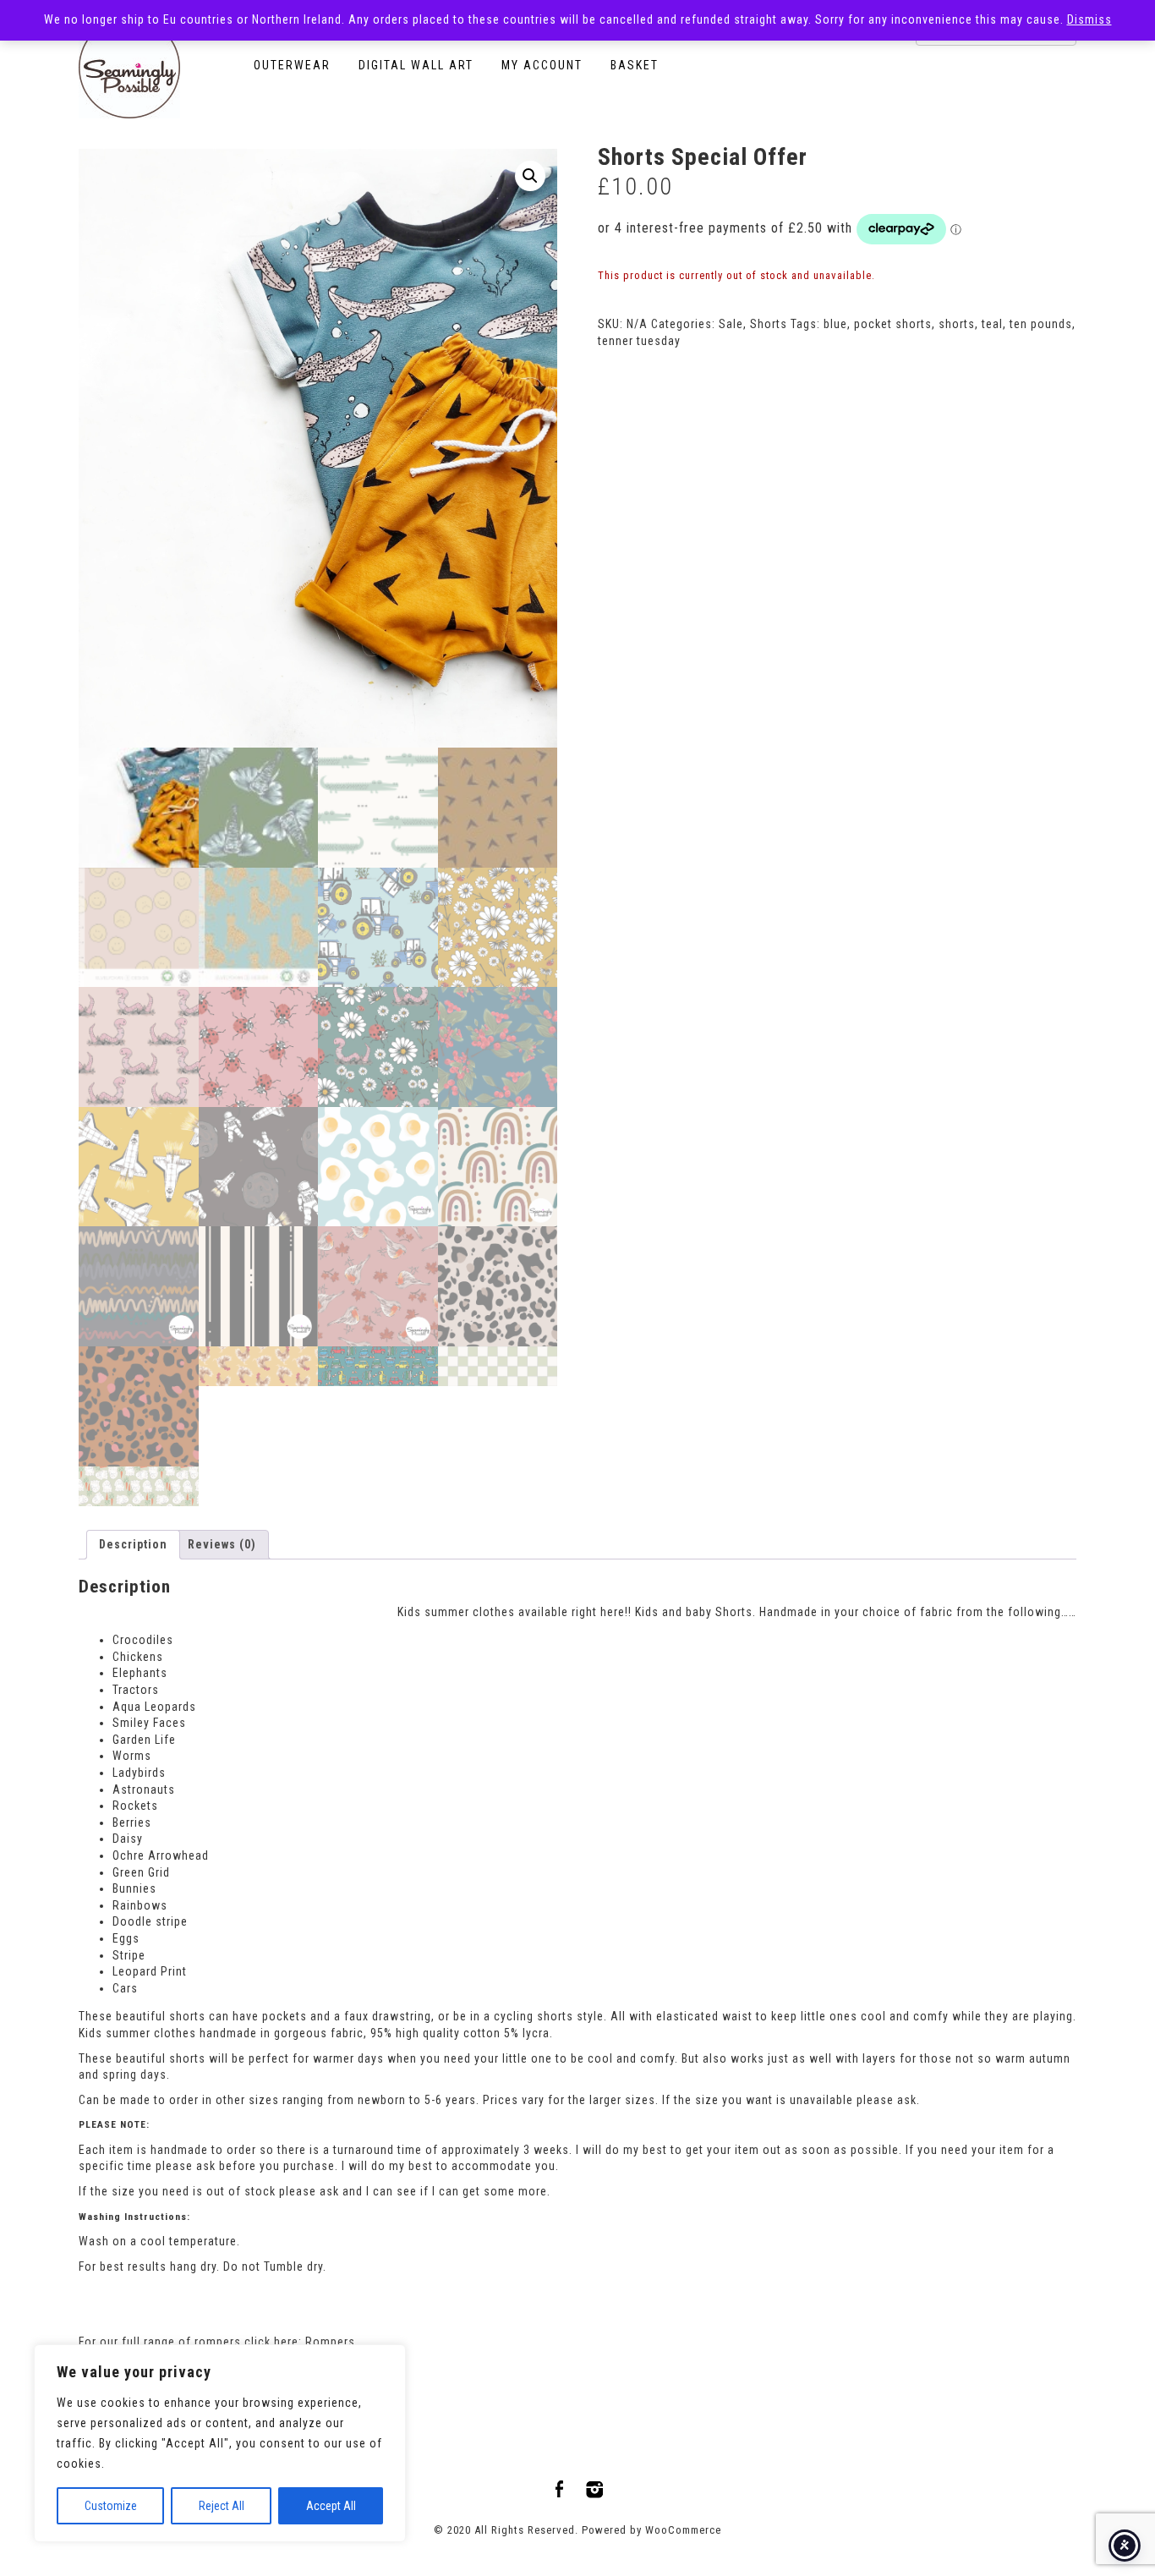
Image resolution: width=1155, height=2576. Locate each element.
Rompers (330, 2342)
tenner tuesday (639, 341)
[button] (530, 176)
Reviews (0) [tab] (222, 1544)
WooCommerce (683, 2530)
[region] (220, 2443)
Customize (111, 2506)
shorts (957, 324)
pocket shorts (893, 324)
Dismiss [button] (1089, 19)
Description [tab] (133, 1544)
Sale (731, 324)
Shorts (769, 324)
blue (835, 324)
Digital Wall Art (416, 65)
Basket (635, 65)
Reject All (222, 2506)
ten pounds (1041, 324)
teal (992, 324)
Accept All (331, 2506)
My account (542, 65)
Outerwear (292, 65)
